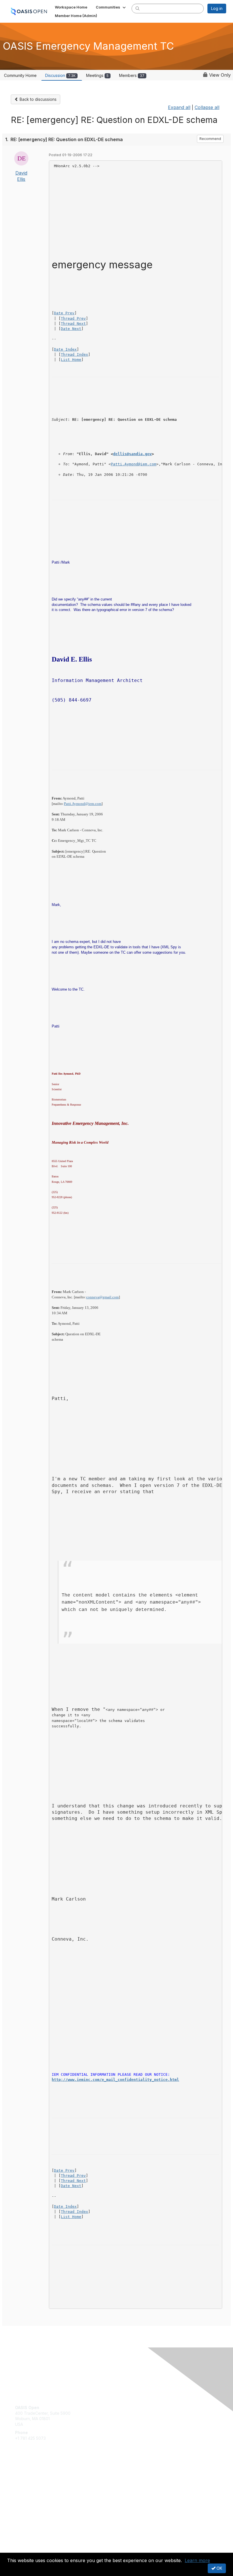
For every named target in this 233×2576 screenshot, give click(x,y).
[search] (138, 8)
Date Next (71, 329)
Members (132, 75)
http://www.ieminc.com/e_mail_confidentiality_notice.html (115, 2080)
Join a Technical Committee (41, 2492)
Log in (217, 8)
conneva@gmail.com (102, 1297)
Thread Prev (73, 318)
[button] (111, 7)
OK (219, 2568)
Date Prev (64, 313)
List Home (71, 360)
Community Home (20, 75)
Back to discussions (38, 99)
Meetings (97, 75)
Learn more (197, 2560)
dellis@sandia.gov (132, 454)
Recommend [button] (210, 139)
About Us (24, 2544)
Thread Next (73, 324)
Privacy (22, 2549)
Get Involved (27, 2476)
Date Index (65, 349)
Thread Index (74, 354)
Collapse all (207, 107)
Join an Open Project (35, 2484)
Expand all (179, 107)
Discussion (60, 75)
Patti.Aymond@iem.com (134, 464)
